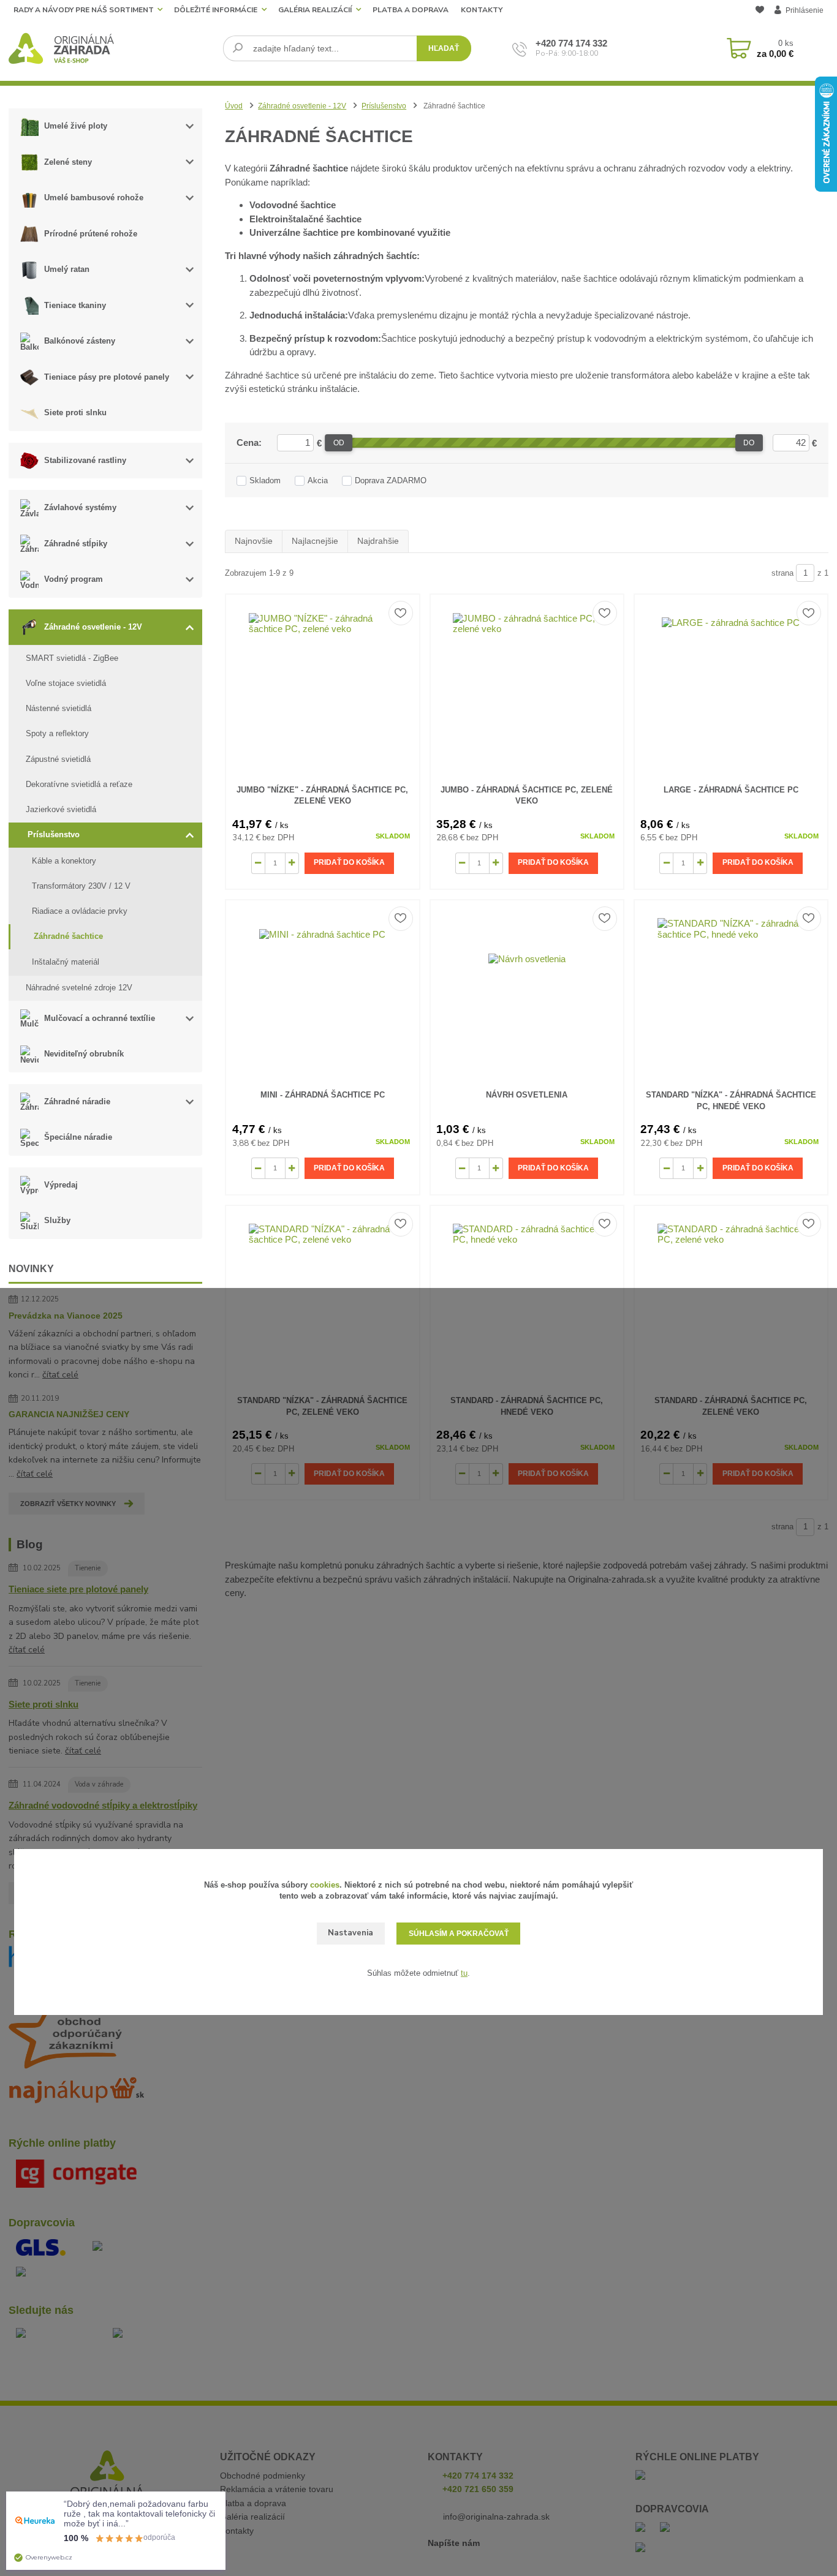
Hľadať (444, 48)
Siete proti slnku (75, 412)
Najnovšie (254, 541)
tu (464, 1973)
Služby (57, 1220)
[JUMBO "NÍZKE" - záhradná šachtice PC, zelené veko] (323, 687)
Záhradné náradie (77, 1102)
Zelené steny (68, 162)
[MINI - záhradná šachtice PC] (322, 992)
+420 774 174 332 (571, 43)
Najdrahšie (378, 541)
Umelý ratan (67, 269)
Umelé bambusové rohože (94, 198)
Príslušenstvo (54, 834)
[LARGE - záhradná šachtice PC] (731, 687)
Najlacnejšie (315, 541)
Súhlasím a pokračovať (459, 1934)
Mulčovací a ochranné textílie (100, 1018)
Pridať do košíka (349, 862)
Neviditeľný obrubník (84, 1054)
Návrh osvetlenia (527, 1095)
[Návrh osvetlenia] (527, 992)
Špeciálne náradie (78, 1137)
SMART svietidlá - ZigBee (72, 658)
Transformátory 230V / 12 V (81, 886)
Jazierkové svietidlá (61, 809)
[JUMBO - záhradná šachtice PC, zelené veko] (527, 687)
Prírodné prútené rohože (91, 234)
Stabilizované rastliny (85, 460)
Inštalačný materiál (66, 962)
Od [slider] (338, 443)
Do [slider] (749, 443)
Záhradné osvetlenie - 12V (93, 627)
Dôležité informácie (216, 10)
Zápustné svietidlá (58, 759)
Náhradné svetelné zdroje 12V (79, 988)
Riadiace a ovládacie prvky (80, 911)
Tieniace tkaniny (75, 305)
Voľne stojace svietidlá (66, 683)
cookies (325, 1885)
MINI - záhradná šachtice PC (323, 1095)
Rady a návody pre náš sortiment (84, 10)
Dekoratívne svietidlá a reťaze (79, 784)
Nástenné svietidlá (59, 708)
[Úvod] (111, 48)
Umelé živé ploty (76, 126)
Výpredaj (61, 1185)
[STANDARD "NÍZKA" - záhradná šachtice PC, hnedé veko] (731, 992)
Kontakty (482, 10)
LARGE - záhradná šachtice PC (731, 790)
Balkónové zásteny (80, 341)
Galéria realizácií (315, 10)
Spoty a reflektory (57, 733)
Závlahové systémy (80, 507)
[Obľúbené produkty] (759, 11)
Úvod (234, 106)
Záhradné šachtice (68, 936)
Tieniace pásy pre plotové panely (107, 377)
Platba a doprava (411, 10)
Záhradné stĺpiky (76, 544)
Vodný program (74, 579)
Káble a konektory (64, 861)
